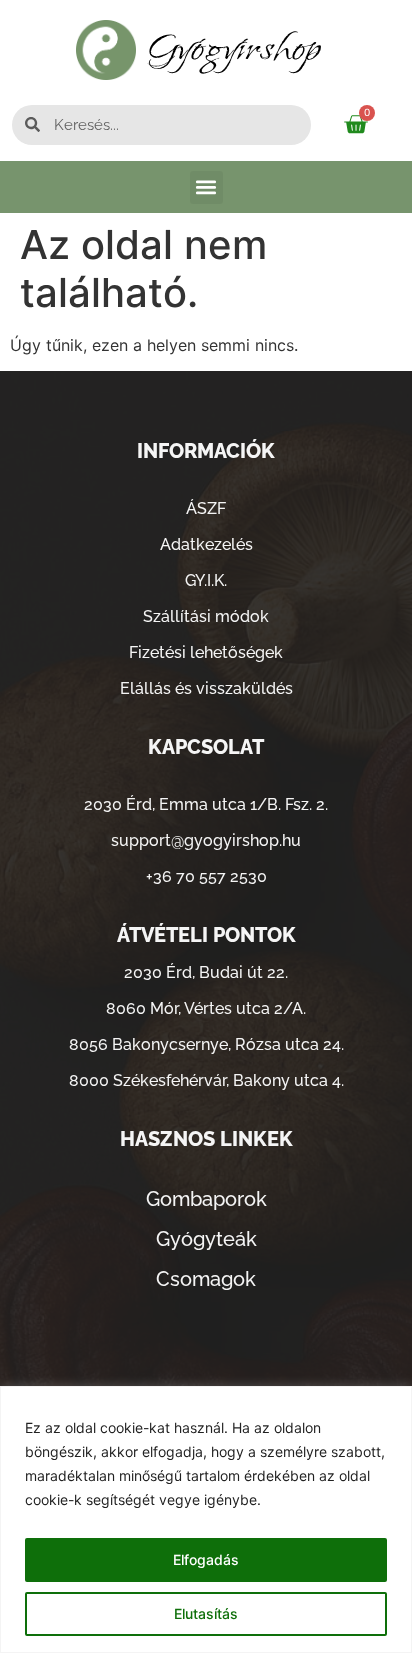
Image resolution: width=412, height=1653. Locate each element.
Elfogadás (206, 1559)
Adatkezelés (206, 544)
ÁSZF (206, 508)
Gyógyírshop (234, 50)
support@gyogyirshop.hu (206, 840)
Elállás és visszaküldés (206, 688)
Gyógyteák (206, 1239)
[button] (206, 187)
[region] (206, 1519)
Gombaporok (206, 1199)
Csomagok (206, 1279)
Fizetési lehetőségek (206, 652)
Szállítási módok (206, 616)
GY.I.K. (206, 580)
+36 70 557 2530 (206, 876)
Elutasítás (206, 1613)
